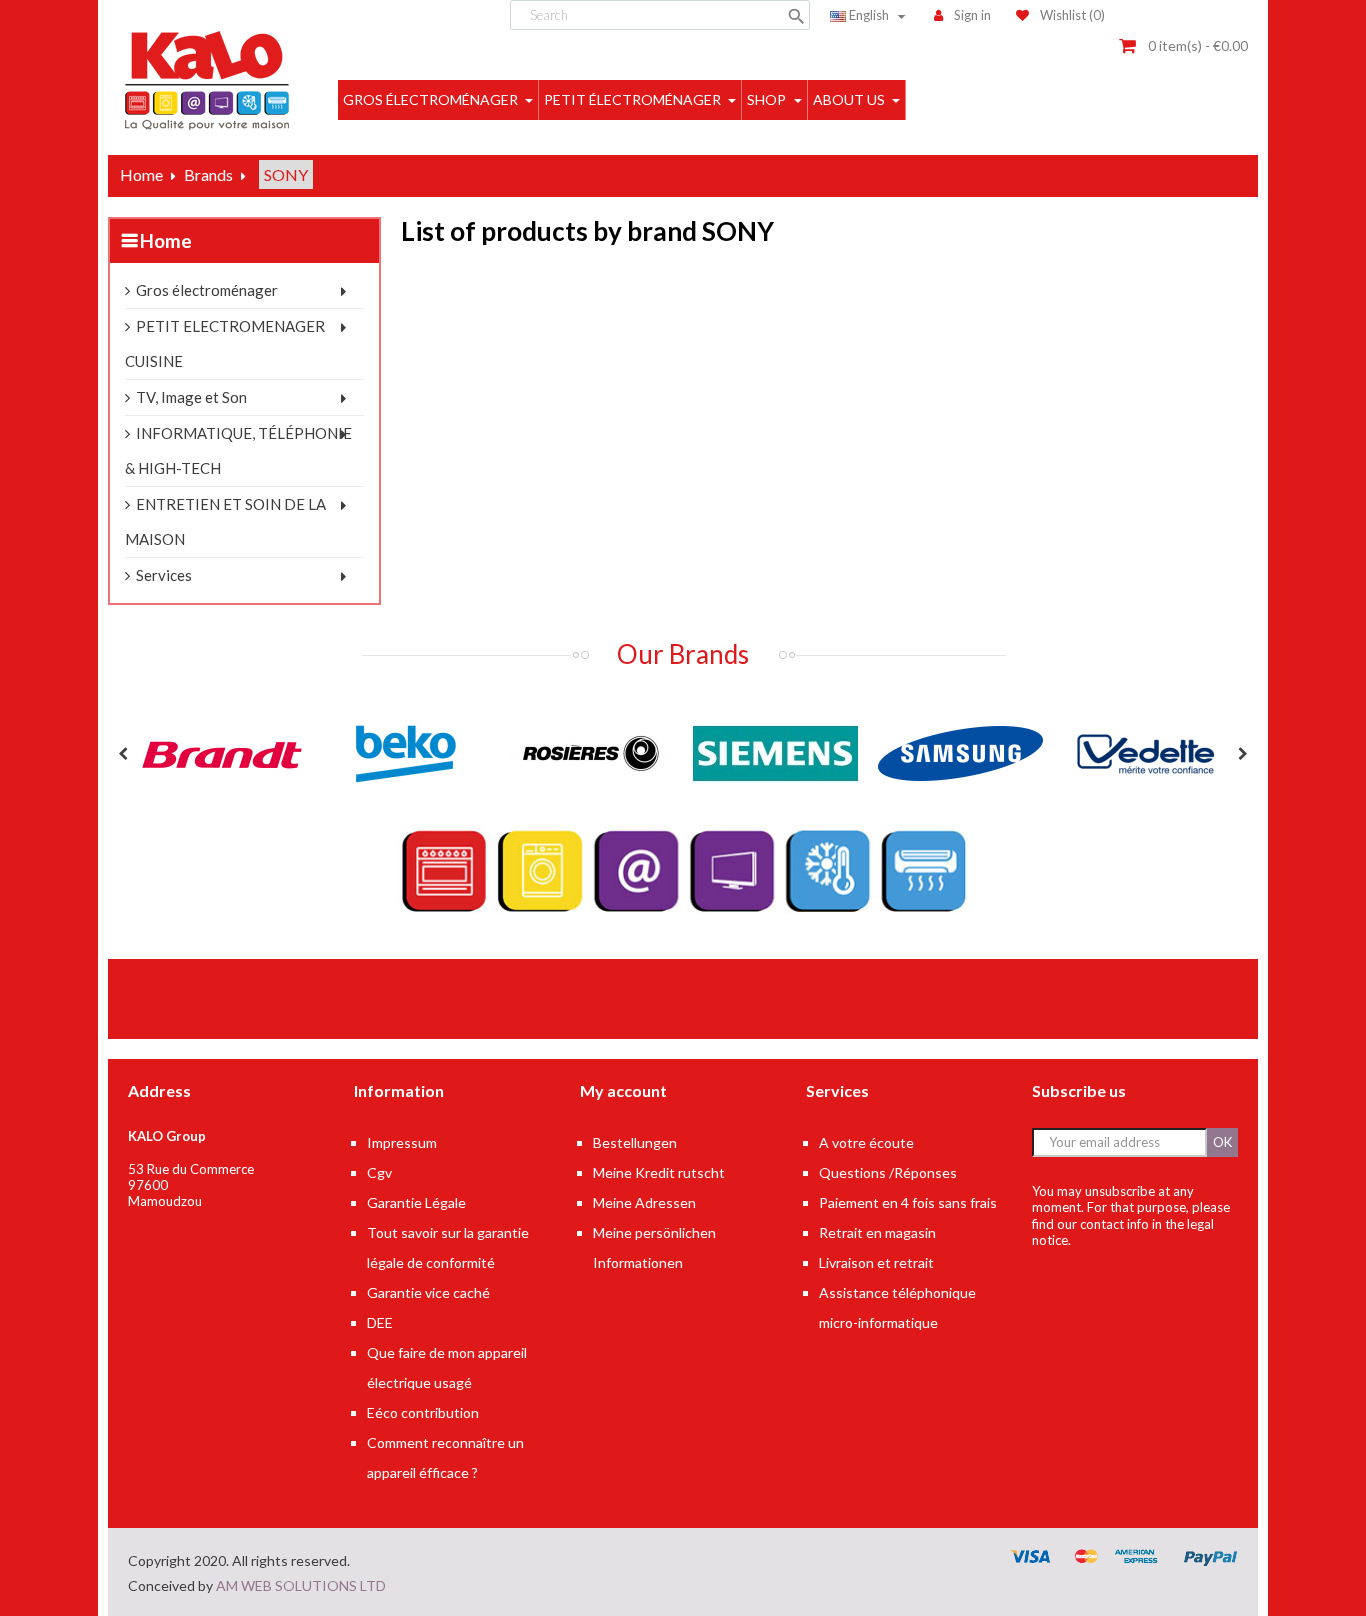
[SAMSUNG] (960, 753)
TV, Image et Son (191, 397)
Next (1243, 754)
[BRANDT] (220, 753)
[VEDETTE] (1145, 753)
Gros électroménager (207, 290)
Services (164, 575)
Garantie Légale (416, 1202)
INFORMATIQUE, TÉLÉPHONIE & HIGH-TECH (238, 450)
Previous (123, 754)
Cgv (379, 1172)
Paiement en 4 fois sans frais (908, 1202)
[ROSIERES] (590, 753)
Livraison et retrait (876, 1262)
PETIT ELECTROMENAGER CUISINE (225, 343)
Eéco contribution (423, 1412)
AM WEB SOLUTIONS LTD (301, 1585)
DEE (380, 1322)
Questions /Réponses (888, 1172)
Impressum (402, 1142)
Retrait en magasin (877, 1232)
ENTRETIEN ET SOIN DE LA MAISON (225, 521)
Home (166, 240)
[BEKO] (405, 753)
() (1072, 15)
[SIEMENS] (775, 753)
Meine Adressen (644, 1202)
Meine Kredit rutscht (659, 1172)
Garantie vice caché (428, 1292)
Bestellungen (635, 1142)
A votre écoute (866, 1142)
